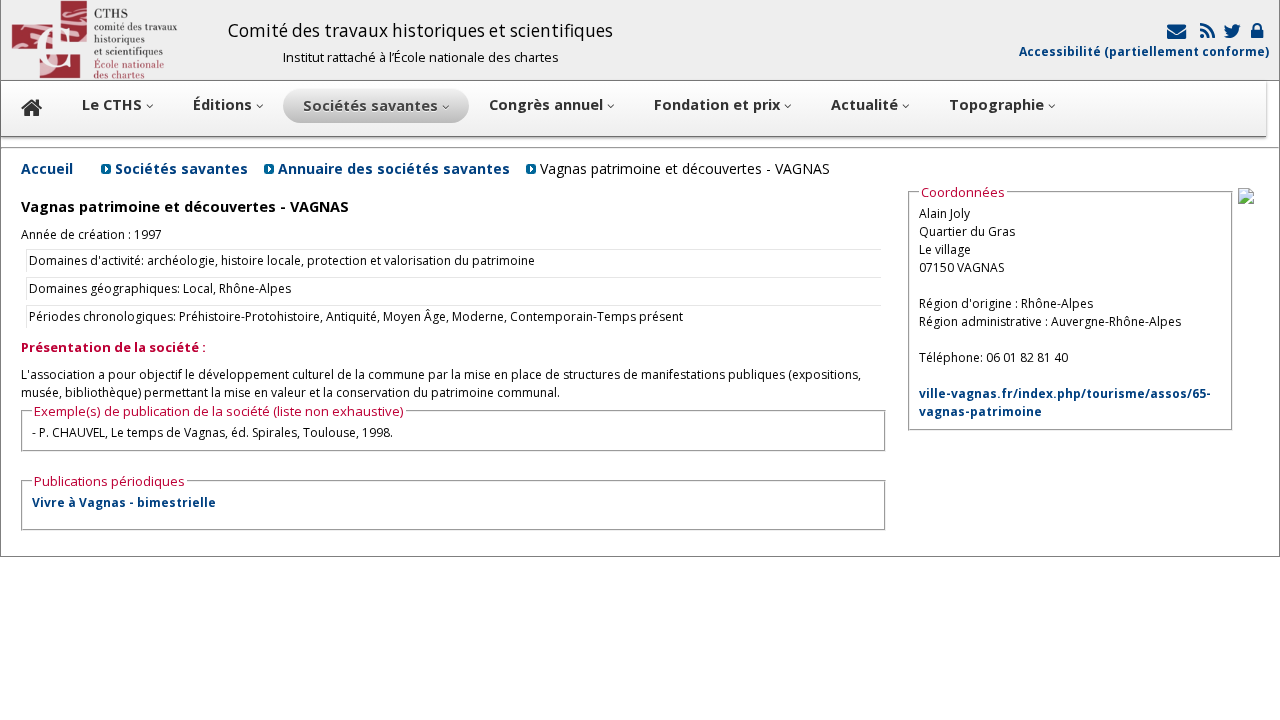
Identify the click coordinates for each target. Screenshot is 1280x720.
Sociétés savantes (181, 168)
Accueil (47, 168)
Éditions (224, 104)
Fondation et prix (719, 104)
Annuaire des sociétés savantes (394, 168)
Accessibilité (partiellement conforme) (1144, 51)
